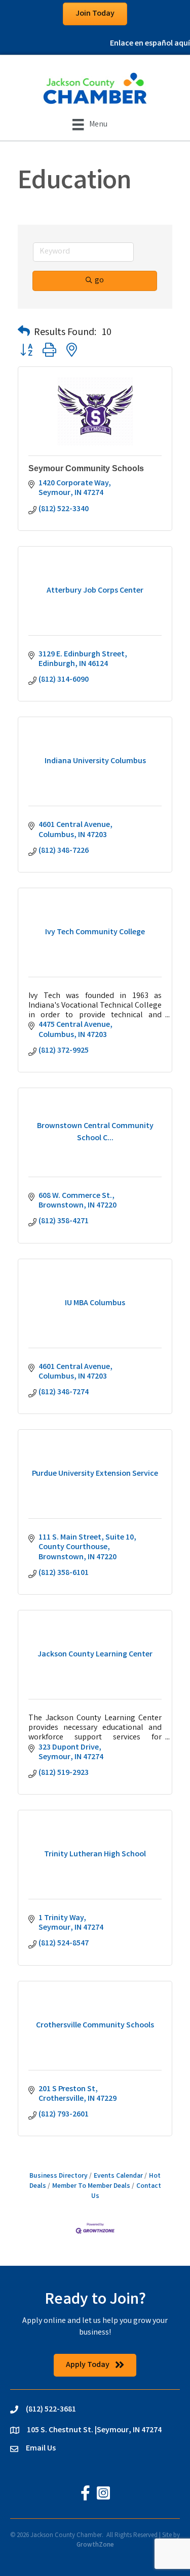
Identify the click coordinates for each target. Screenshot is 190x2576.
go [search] (99, 281)
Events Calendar (118, 2176)
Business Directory (59, 2176)
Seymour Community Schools (86, 468)
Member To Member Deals (91, 2186)
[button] (24, 333)
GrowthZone (95, 2545)
